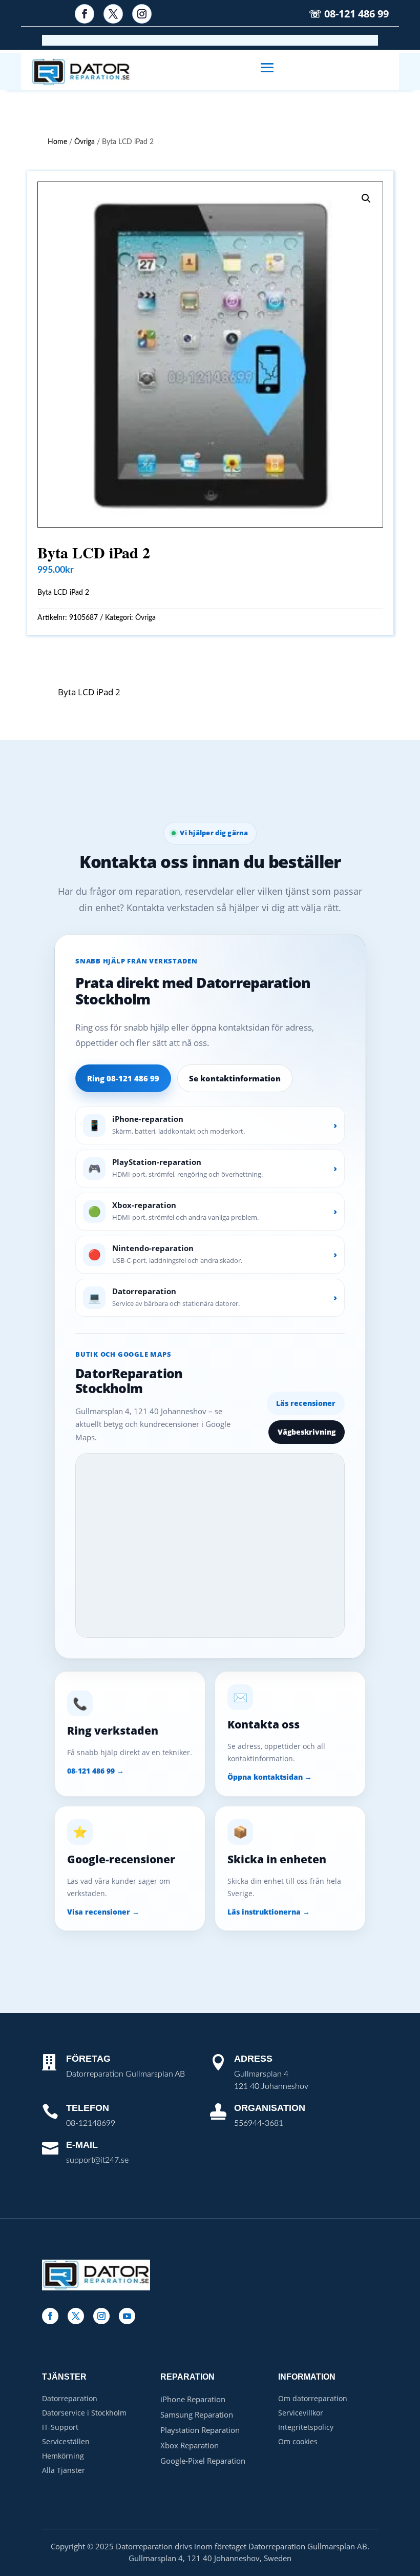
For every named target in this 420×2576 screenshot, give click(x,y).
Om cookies (298, 2441)
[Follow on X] (113, 14)
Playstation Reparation (200, 2430)
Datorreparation (70, 2398)
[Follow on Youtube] (127, 2316)
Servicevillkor (301, 2413)
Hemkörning (63, 2456)
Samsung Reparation (197, 2414)
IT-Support (60, 2427)
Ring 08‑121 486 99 (123, 1078)
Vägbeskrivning (307, 1432)
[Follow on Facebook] (85, 14)
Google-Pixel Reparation (203, 2461)
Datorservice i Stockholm (84, 2413)
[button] (366, 198)
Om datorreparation (313, 2398)
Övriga (85, 142)
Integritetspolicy (306, 2427)
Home (57, 142)
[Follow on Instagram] (142, 14)
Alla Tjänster (64, 2470)
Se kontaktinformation (235, 1078)
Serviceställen (66, 2441)
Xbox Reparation (190, 2445)
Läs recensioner (306, 1403)
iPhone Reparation (193, 2399)
